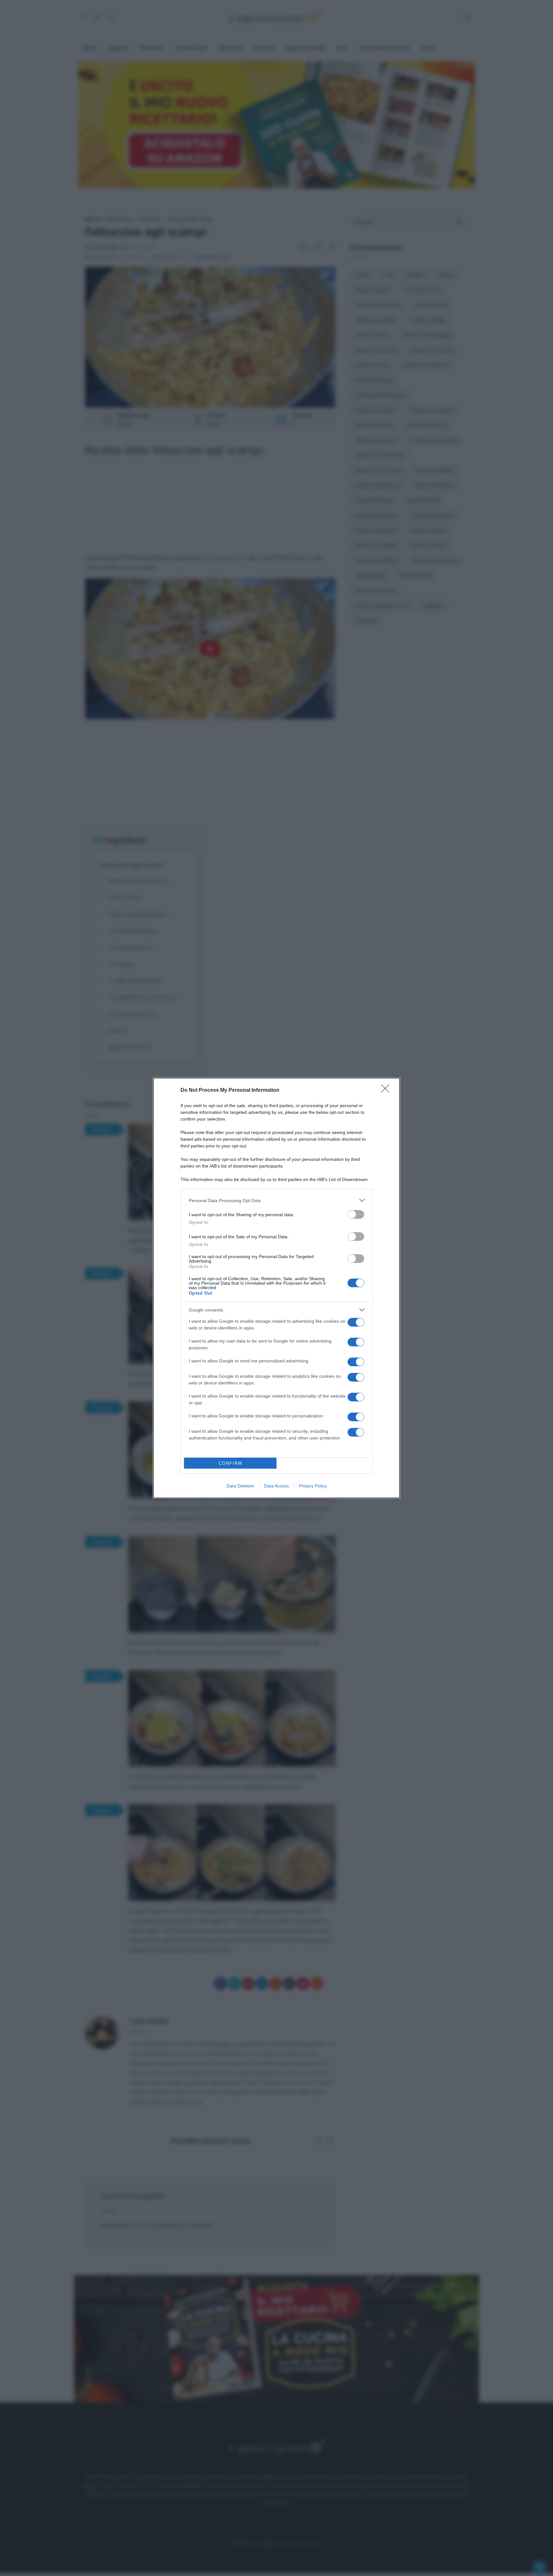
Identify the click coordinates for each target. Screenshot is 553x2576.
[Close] (387, 1090)
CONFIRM (230, 1463)
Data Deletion (240, 1486)
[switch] (356, 1214)
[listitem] (276, 1200)
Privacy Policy (313, 1486)
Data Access (276, 1486)
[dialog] (276, 1288)
